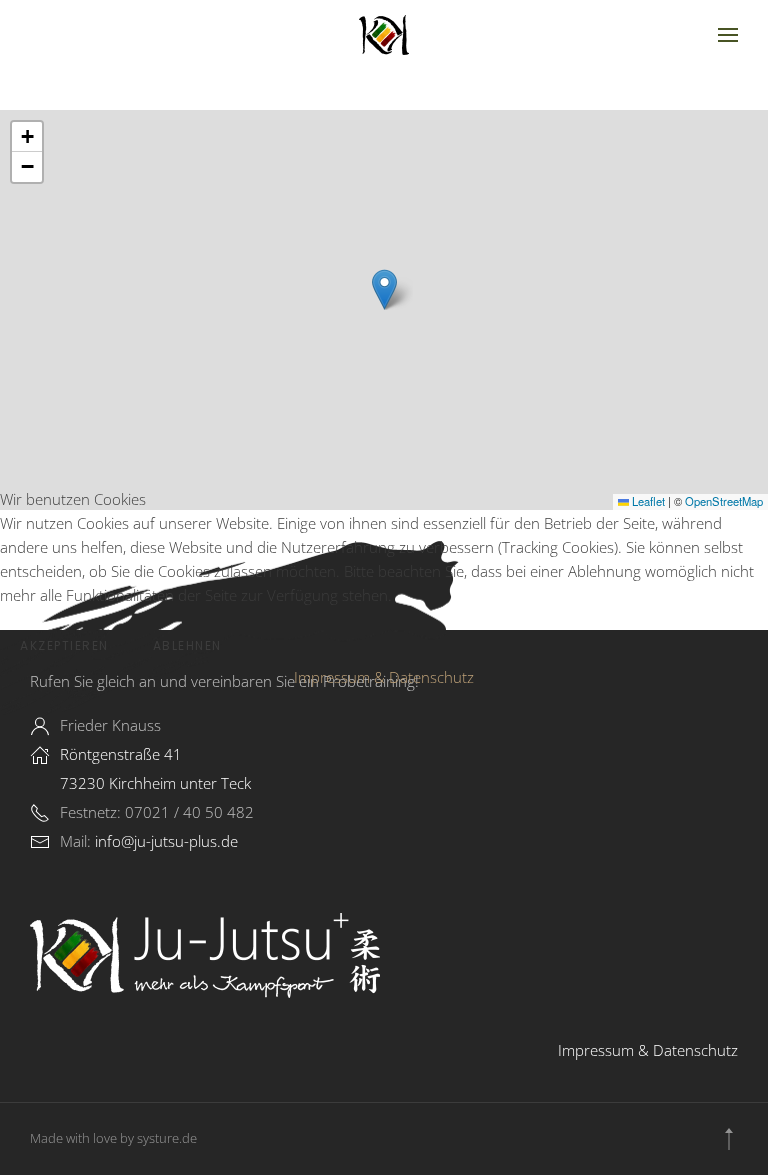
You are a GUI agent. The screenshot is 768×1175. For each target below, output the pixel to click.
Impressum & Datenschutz (384, 677)
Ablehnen (187, 645)
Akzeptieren (64, 645)
